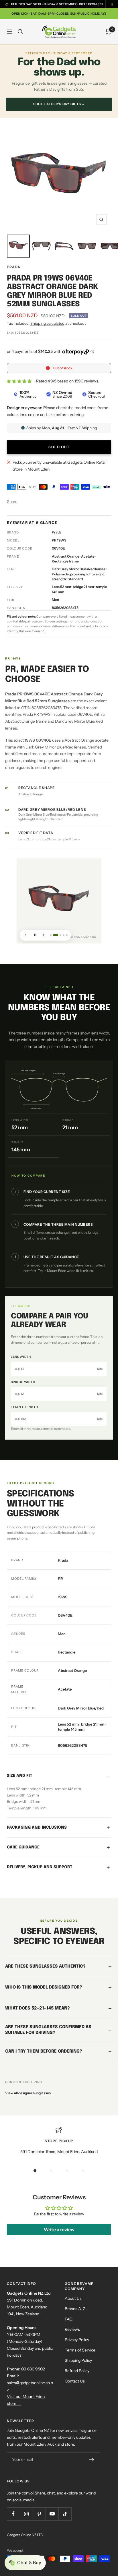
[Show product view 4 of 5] (64, 935)
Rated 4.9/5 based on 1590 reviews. (68, 381)
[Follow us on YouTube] (52, 2514)
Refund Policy (77, 2371)
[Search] (20, 32)
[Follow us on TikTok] (65, 2514)
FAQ (69, 2319)
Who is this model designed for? (44, 1987)
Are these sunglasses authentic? (45, 1966)
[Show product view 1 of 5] (51, 935)
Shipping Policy (78, 2360)
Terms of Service (80, 2350)
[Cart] (108, 32)
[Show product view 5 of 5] (67, 935)
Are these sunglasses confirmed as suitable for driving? (48, 2030)
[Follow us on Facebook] (13, 2514)
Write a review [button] (59, 2229)
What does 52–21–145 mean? (38, 2008)
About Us (73, 2298)
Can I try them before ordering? (44, 2051)
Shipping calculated (47, 323)
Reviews (72, 2329)
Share (12, 502)
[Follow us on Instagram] (26, 2514)
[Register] (92, 2460)
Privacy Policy (77, 2340)
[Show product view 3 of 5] (59, 935)
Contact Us (75, 2381)
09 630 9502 (33, 2369)
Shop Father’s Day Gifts (59, 104)
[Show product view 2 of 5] (54, 935)
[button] (25, 2563)
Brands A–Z (75, 2309)
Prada (14, 267)
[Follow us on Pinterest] (39, 2514)
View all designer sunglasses (28, 2093)
